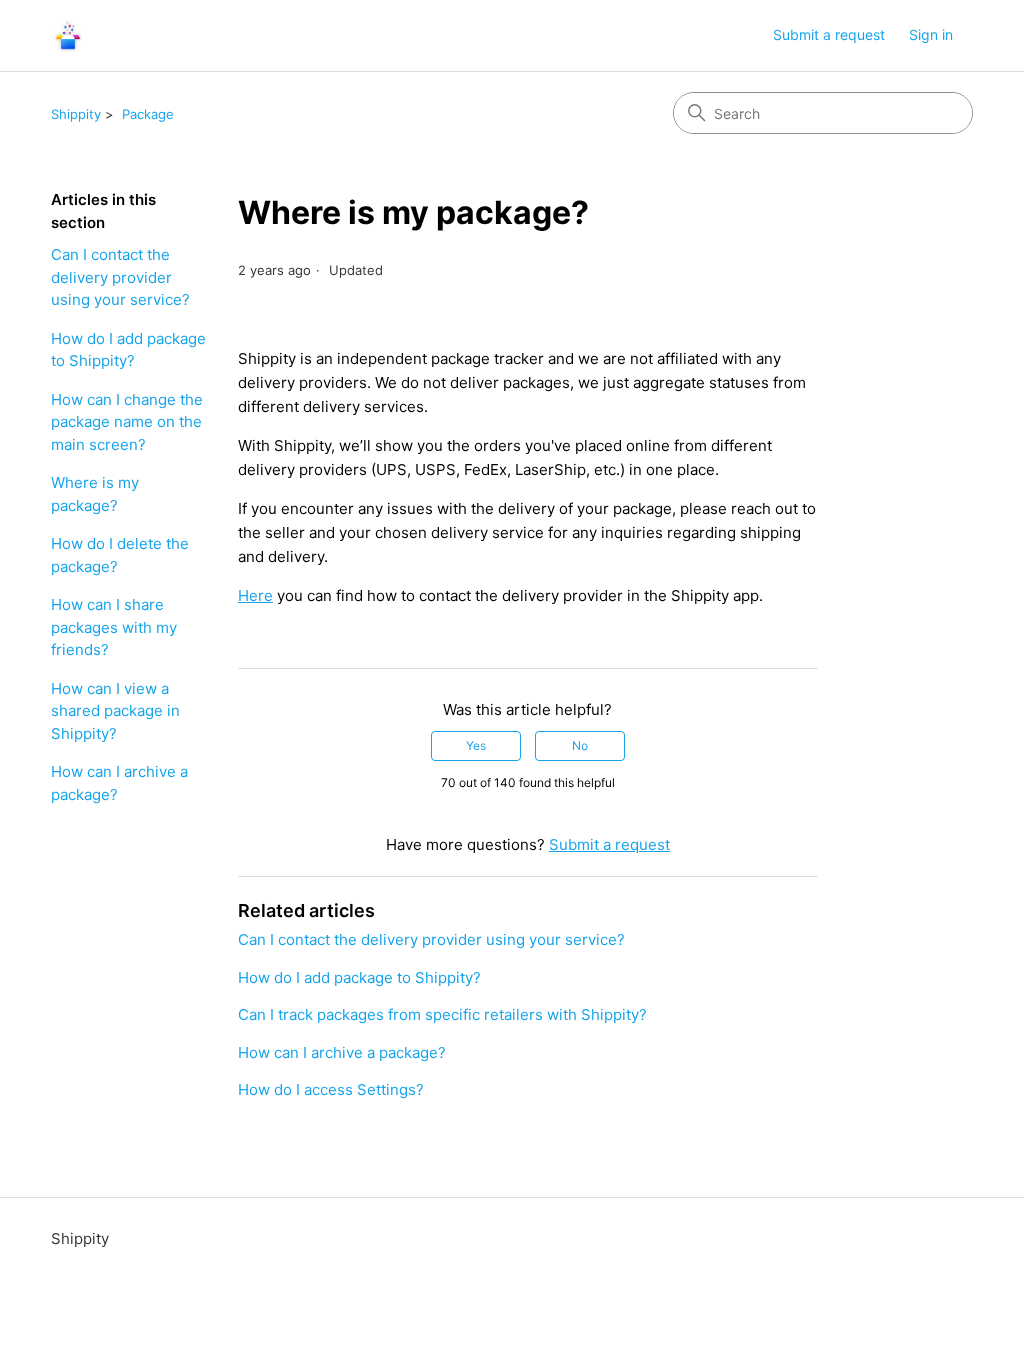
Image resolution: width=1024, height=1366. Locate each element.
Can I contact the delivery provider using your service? (120, 277)
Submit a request (829, 34)
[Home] (68, 35)
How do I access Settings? (331, 1089)
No (580, 745)
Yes (476, 745)
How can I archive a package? (119, 783)
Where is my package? (95, 494)
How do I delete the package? (120, 555)
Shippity (76, 114)
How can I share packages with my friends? (114, 627)
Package (148, 114)
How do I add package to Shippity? (128, 350)
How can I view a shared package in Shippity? (115, 711)
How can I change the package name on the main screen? (127, 422)
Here (255, 595)
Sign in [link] (931, 34)
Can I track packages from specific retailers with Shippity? (442, 1014)
